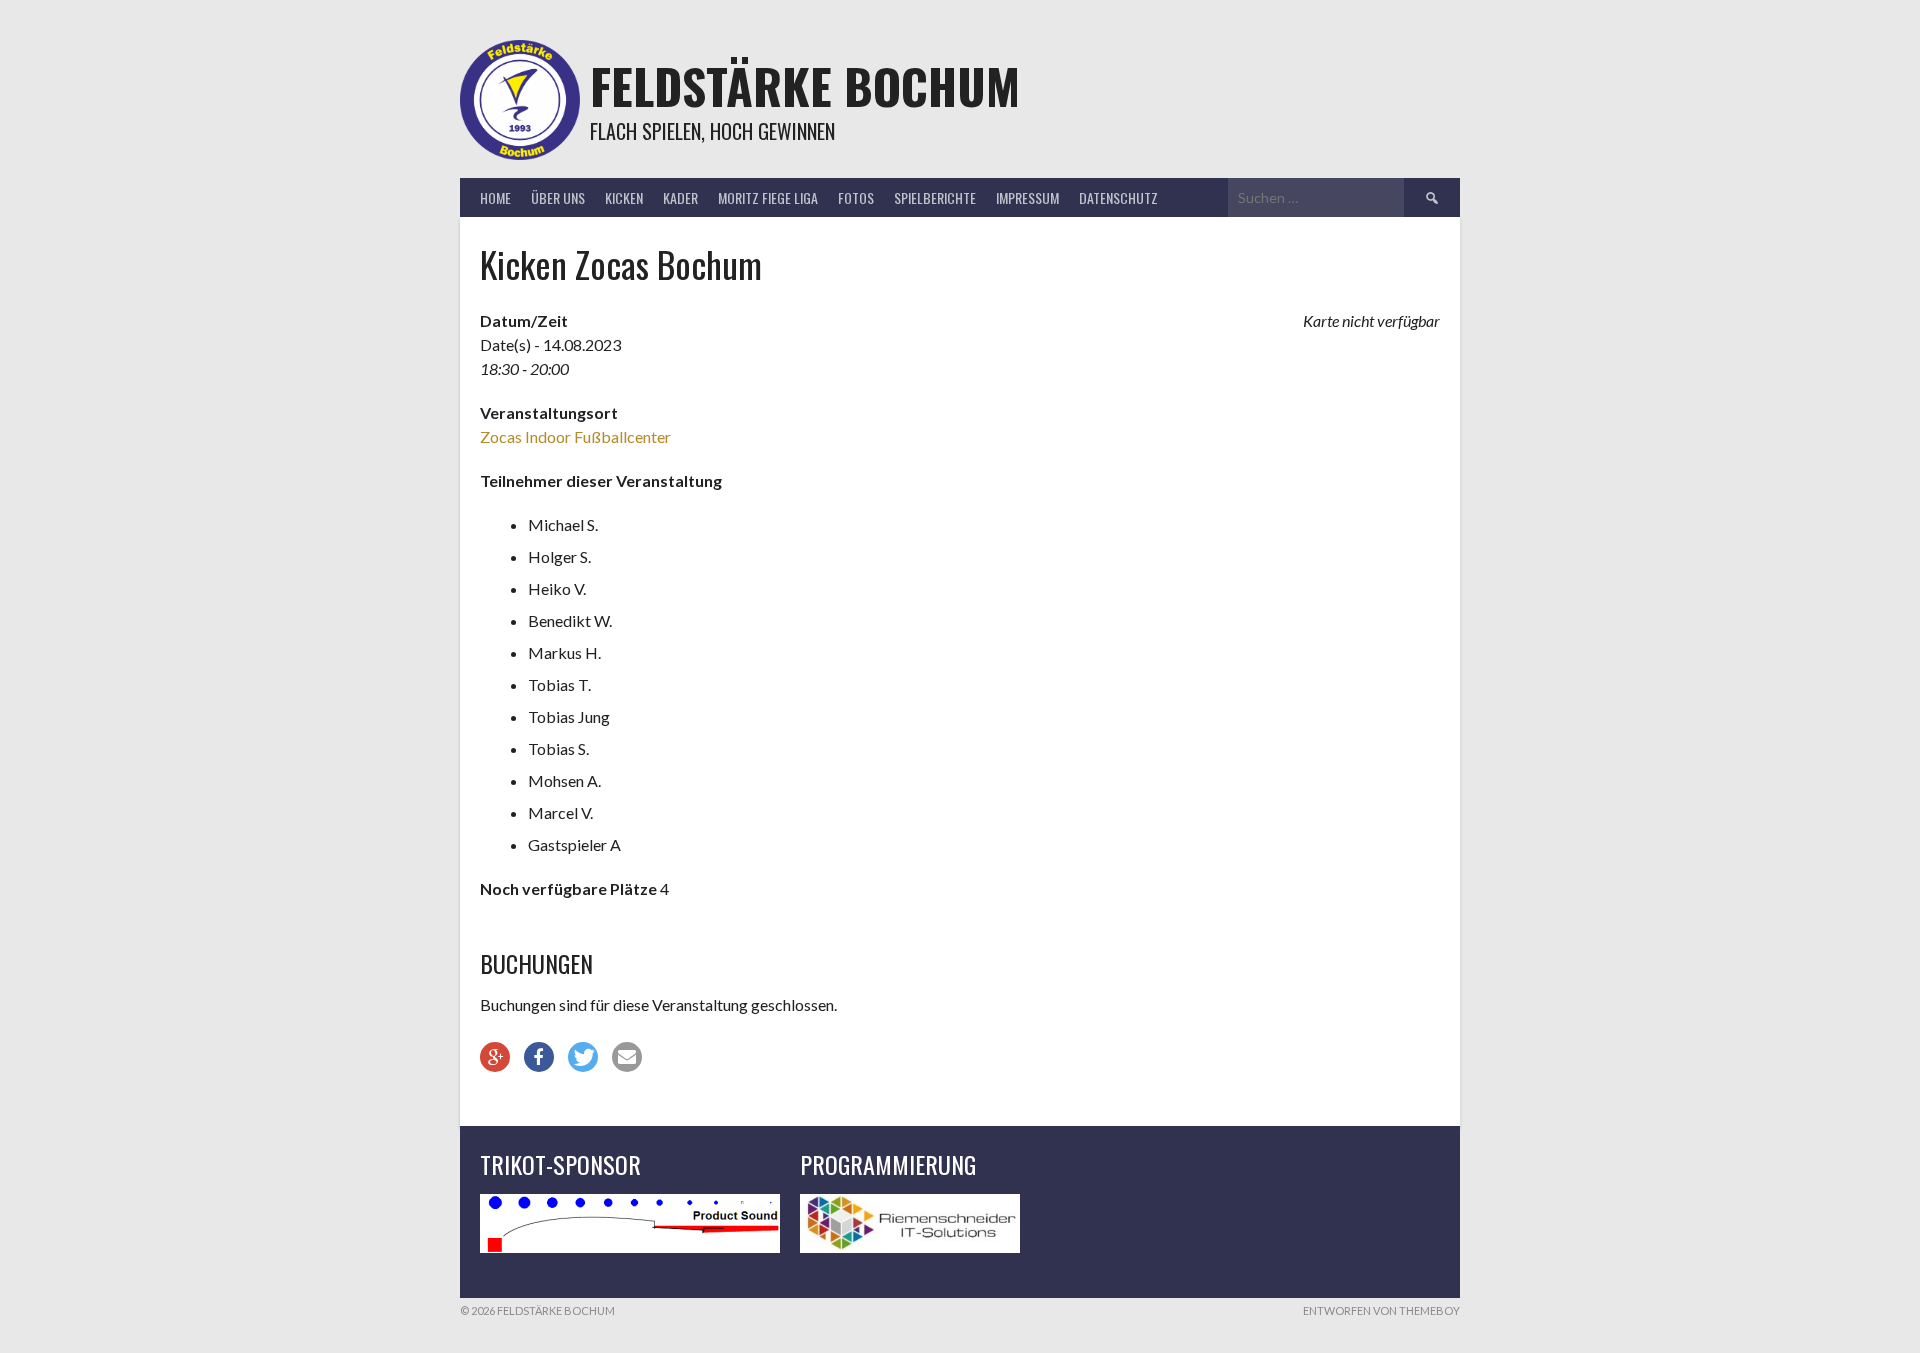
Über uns (558, 197)
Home (495, 197)
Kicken (624, 197)
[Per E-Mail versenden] (627, 1057)
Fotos (856, 197)
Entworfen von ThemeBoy (1381, 1310)
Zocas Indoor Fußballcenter (575, 436)
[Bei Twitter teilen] (583, 1057)
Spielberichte (935, 197)
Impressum (1027, 197)
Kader (680, 197)
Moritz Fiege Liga (768, 197)
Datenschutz (1118, 197)
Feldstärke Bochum (805, 85)
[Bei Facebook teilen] (539, 1057)
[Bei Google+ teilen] (495, 1057)
